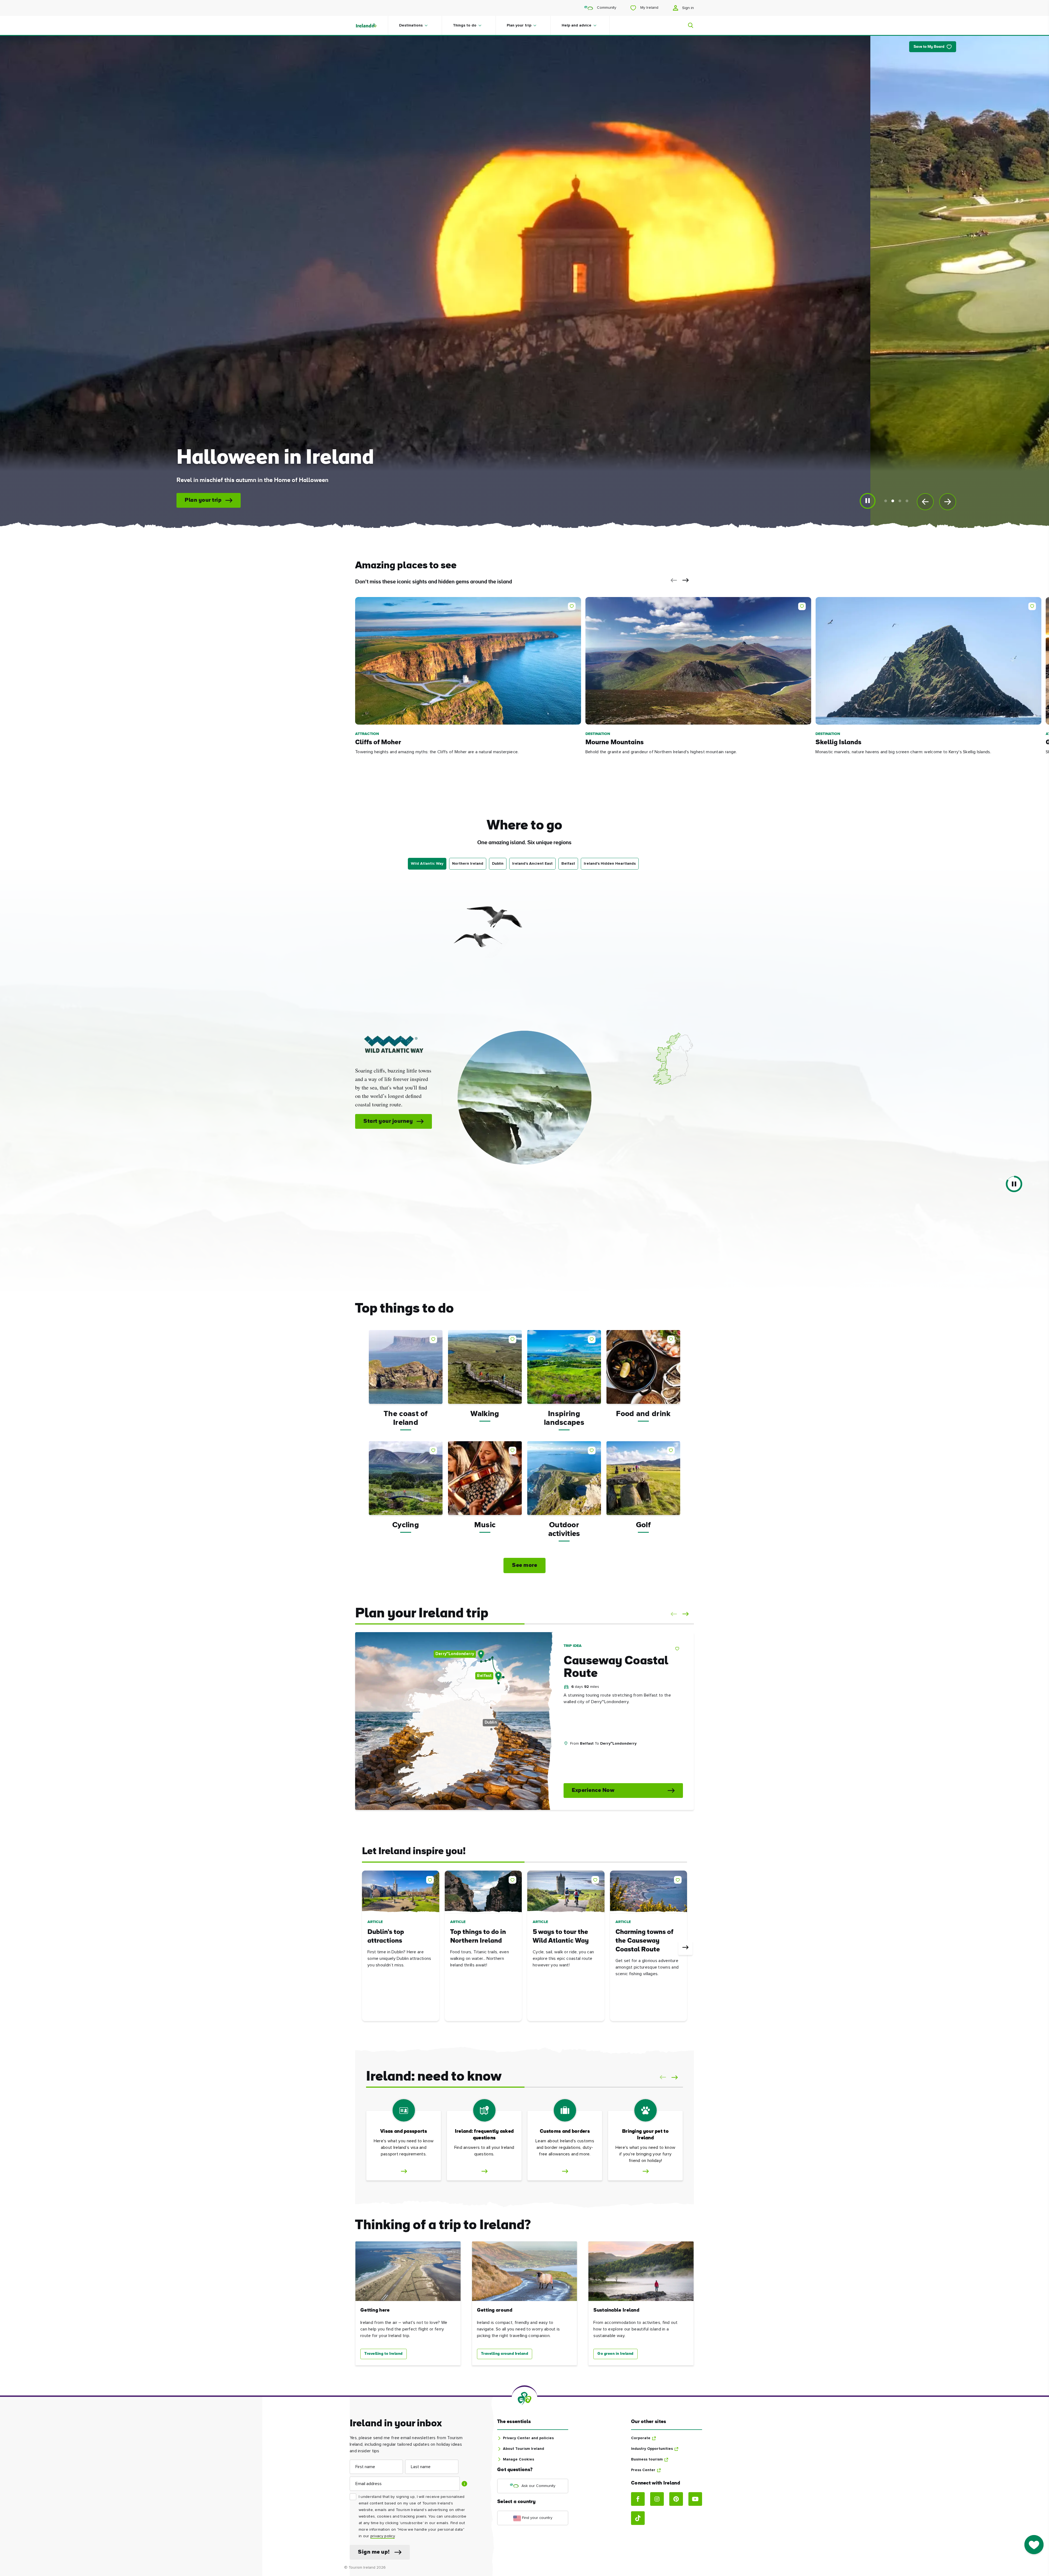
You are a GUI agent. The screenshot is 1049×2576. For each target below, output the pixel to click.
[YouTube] (695, 2499)
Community (606, 8)
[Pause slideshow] (868, 501)
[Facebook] (638, 2499)
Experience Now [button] (593, 1791)
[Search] (687, 25)
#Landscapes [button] (607, 1756)
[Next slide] (948, 502)
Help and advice (577, 25)
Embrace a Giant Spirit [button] (519, 1117)
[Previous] (364, 1948)
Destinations (411, 25)
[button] (673, 580)
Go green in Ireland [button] (615, 2354)
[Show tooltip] (464, 2484)
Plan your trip (519, 25)
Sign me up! (374, 2552)
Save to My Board (929, 47)
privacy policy (383, 2536)
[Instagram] (657, 2499)
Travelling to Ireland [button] (384, 2354)
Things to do (465, 25)
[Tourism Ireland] (372, 25)
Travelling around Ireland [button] (505, 2354)
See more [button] (524, 1565)
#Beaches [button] (576, 1756)
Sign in (687, 8)
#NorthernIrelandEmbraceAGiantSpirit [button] (603, 1769)
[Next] (685, 1948)
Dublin (498, 864)
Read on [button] (560, 500)
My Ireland (649, 8)
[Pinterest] (676, 2499)
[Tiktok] (638, 2518)
